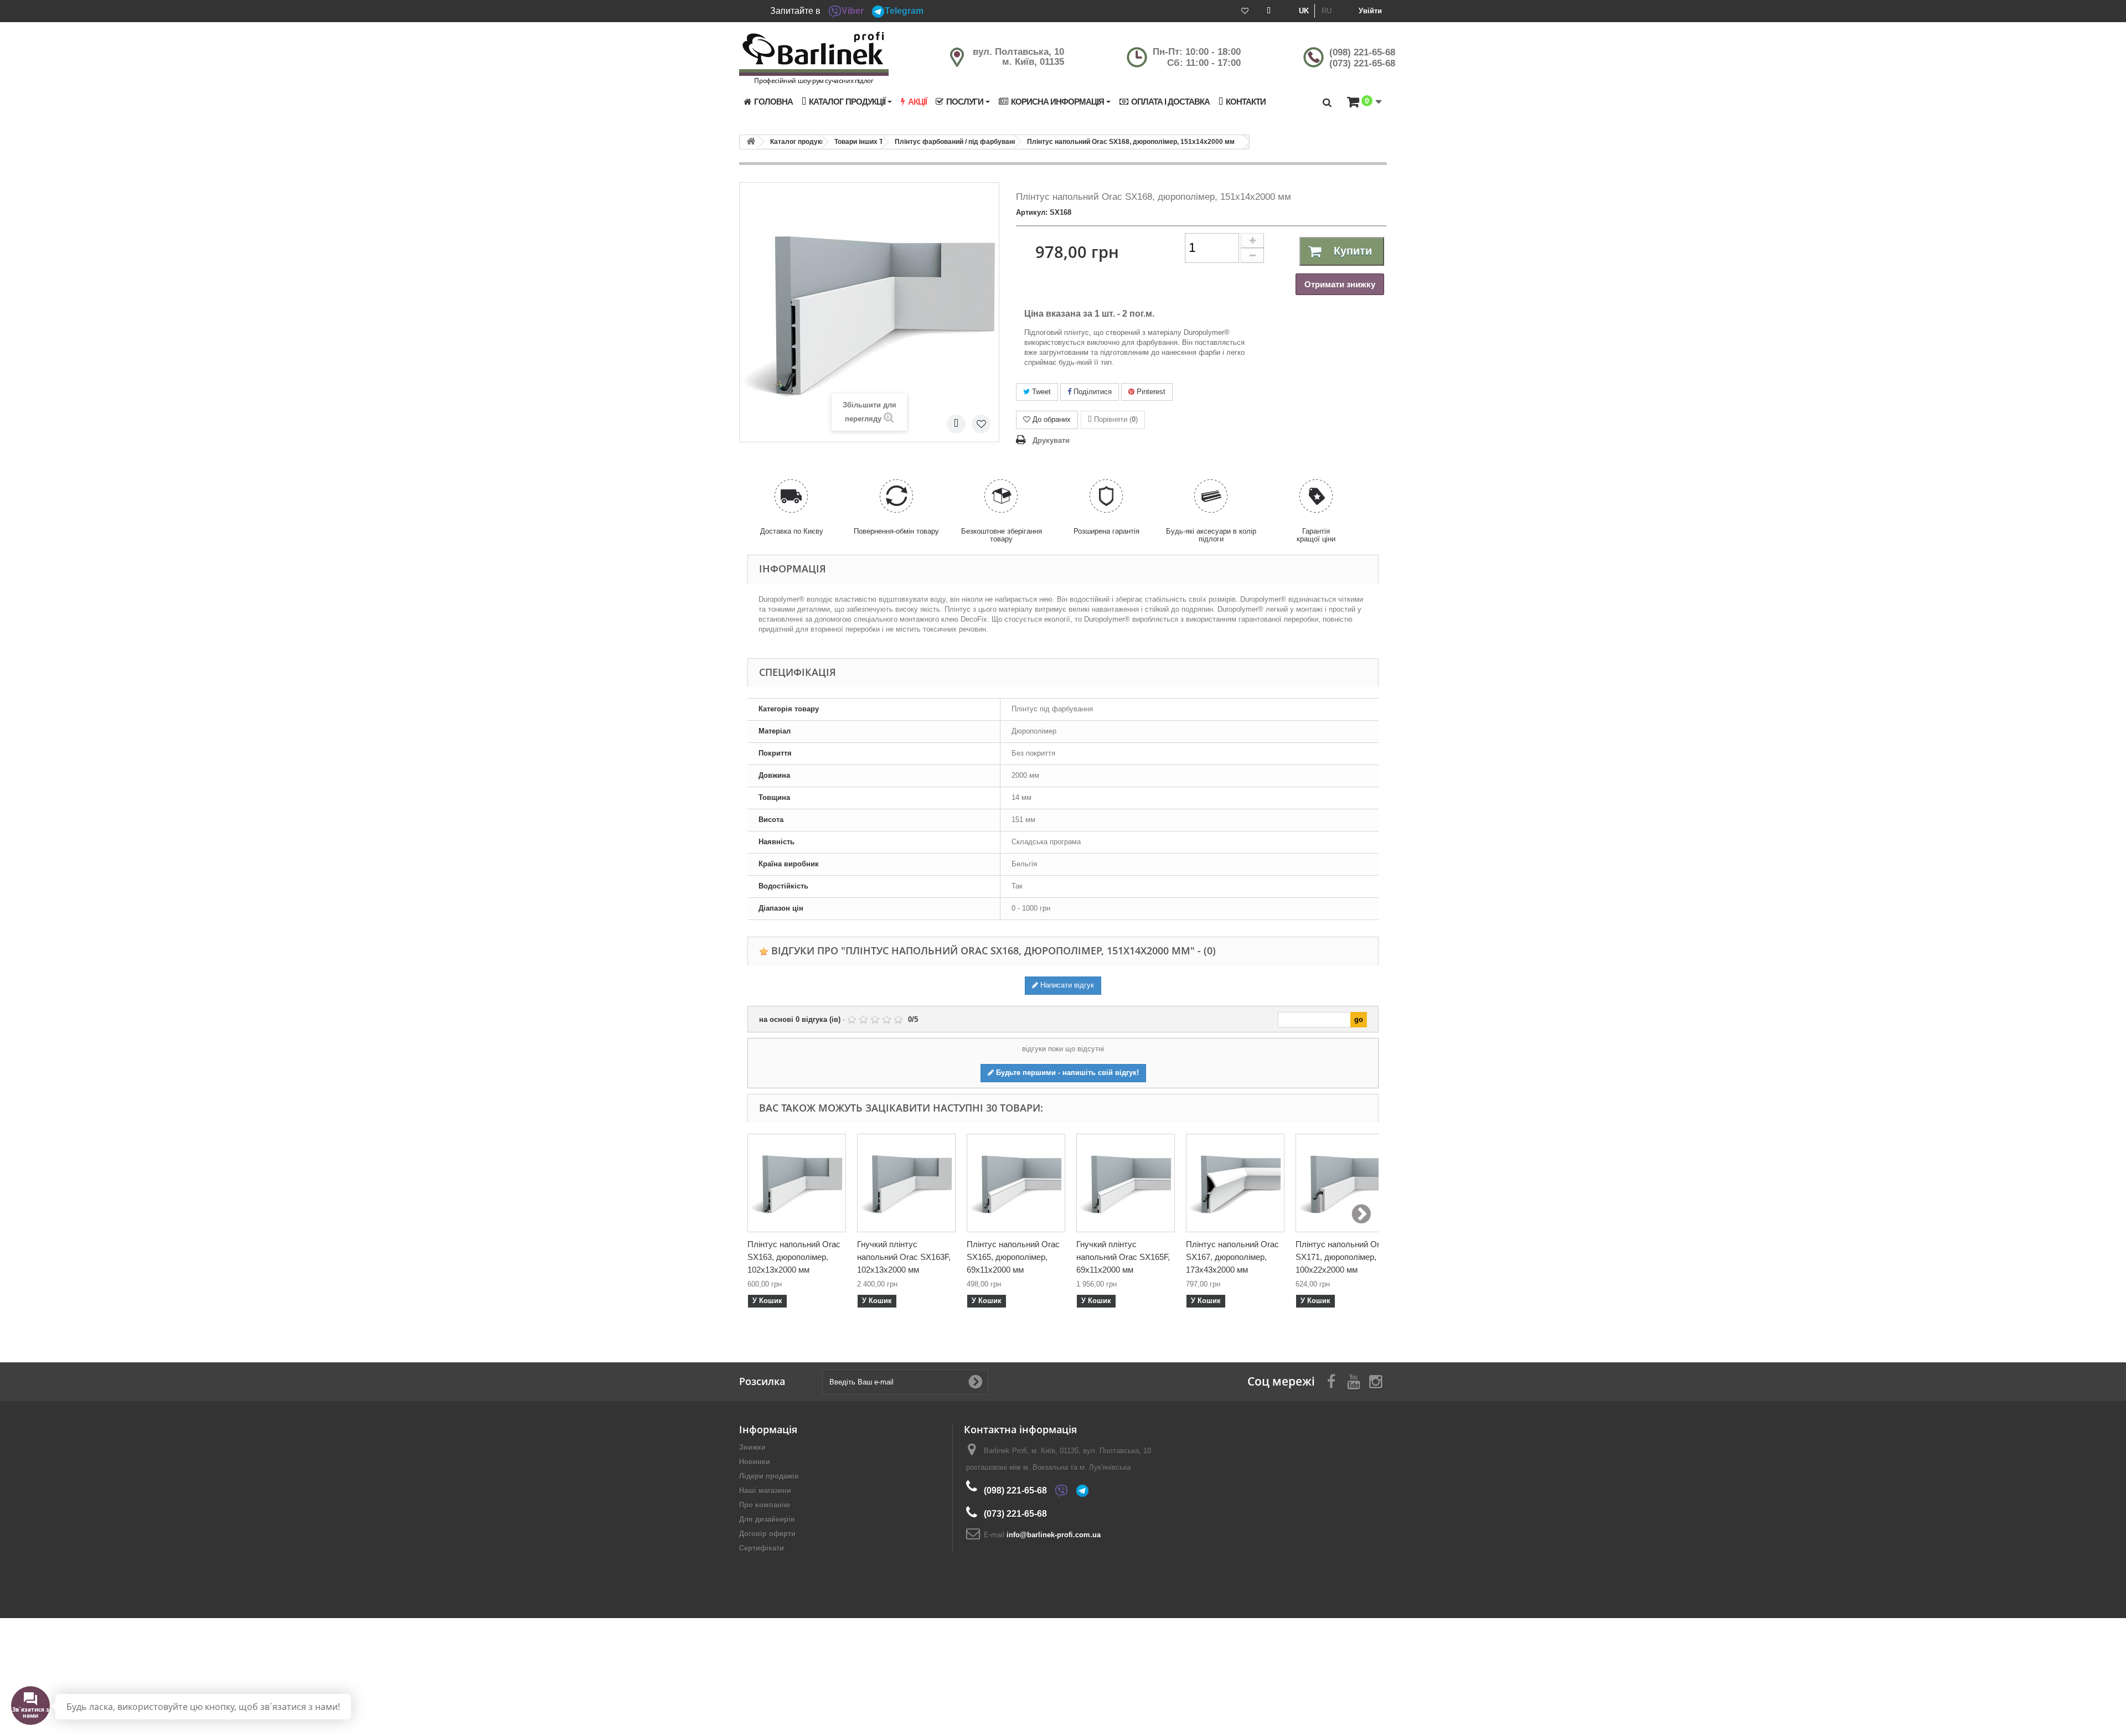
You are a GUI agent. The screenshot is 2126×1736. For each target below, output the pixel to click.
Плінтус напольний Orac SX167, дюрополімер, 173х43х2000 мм (1232, 1257)
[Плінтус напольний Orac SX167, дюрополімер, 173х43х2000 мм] (1235, 1183)
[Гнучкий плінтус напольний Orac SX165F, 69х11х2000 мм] (1126, 1183)
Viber (853, 11)
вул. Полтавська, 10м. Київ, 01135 (1018, 57)
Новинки (755, 1462)
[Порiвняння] (1269, 11)
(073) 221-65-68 (1362, 63)
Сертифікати (762, 1548)
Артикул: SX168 (1044, 212)
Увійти (1370, 11)
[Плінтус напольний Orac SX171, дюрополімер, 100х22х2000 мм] (1345, 1183)
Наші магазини (765, 1490)
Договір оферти (767, 1534)
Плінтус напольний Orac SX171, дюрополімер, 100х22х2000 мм (1342, 1257)
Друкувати (1051, 440)
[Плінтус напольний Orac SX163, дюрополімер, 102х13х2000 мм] (797, 1183)
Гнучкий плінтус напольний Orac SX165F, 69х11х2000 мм (1123, 1257)
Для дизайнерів (767, 1519)
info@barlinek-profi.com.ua (1054, 1535)
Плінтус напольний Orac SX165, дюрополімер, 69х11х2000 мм (1013, 1257)
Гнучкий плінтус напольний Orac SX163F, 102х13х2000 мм (904, 1257)
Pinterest (1150, 392)
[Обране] (1245, 11)
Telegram (904, 11)
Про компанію (765, 1505)
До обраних (1052, 419)
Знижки (752, 1447)
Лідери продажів (769, 1476)
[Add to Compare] (956, 424)
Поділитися (1092, 392)
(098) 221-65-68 (1362, 52)
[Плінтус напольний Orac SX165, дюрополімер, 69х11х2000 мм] (1016, 1183)
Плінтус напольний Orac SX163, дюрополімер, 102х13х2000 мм (794, 1257)
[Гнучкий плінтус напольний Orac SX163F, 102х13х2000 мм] (906, 1183)
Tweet (1040, 392)
